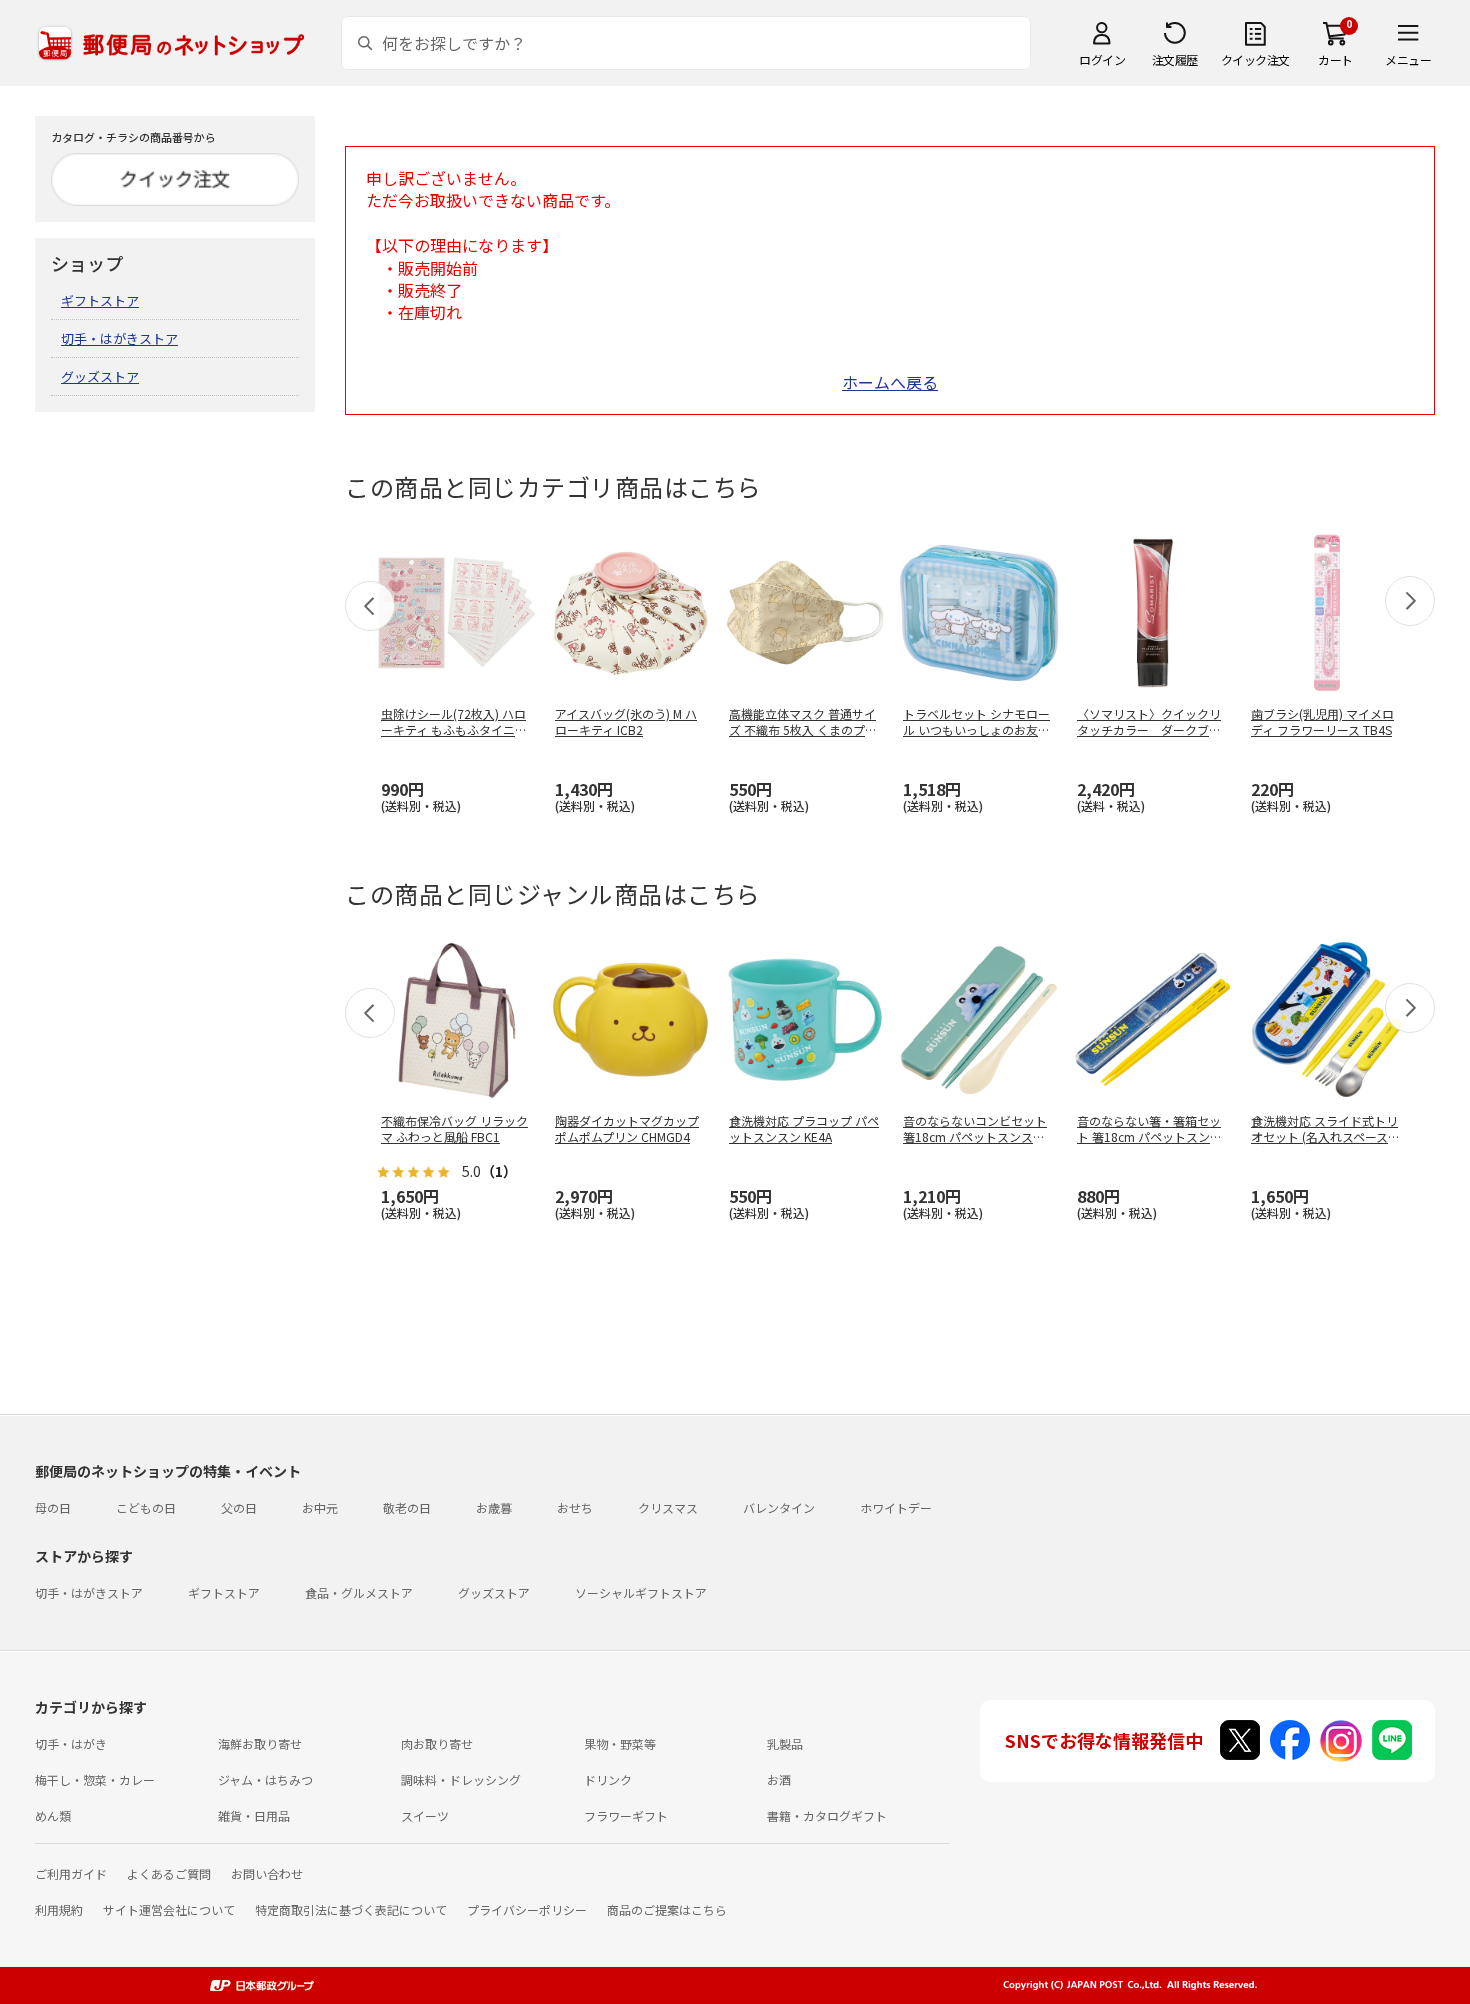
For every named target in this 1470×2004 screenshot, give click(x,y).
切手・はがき (71, 1743)
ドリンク (608, 1779)
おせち (575, 1507)
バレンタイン (779, 1507)
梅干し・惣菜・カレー (95, 1779)
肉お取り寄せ (437, 1743)
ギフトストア (100, 300)
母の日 (53, 1507)
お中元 (320, 1507)
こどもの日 (146, 1507)
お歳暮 (494, 1507)
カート (1335, 59)
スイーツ (425, 1815)
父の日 (239, 1507)
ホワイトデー (896, 1507)
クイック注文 (1255, 59)
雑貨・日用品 (254, 1815)
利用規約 (59, 1909)
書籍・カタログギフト (827, 1815)
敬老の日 (407, 1507)
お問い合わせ (267, 1873)
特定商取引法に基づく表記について (351, 1909)
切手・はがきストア (119, 338)
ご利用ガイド (71, 1873)
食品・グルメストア (359, 1592)
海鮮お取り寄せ (260, 1743)
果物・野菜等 (620, 1743)
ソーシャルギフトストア (641, 1592)
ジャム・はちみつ (265, 1779)
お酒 (779, 1779)
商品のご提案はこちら (667, 1909)
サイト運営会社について (169, 1909)
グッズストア (100, 376)
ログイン (1102, 59)
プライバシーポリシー (527, 1909)
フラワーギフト (626, 1815)
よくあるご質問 (169, 1873)
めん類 (53, 1815)
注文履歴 (1175, 59)
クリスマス (668, 1507)
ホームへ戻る (890, 382)
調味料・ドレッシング (461, 1779)
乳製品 (785, 1743)
